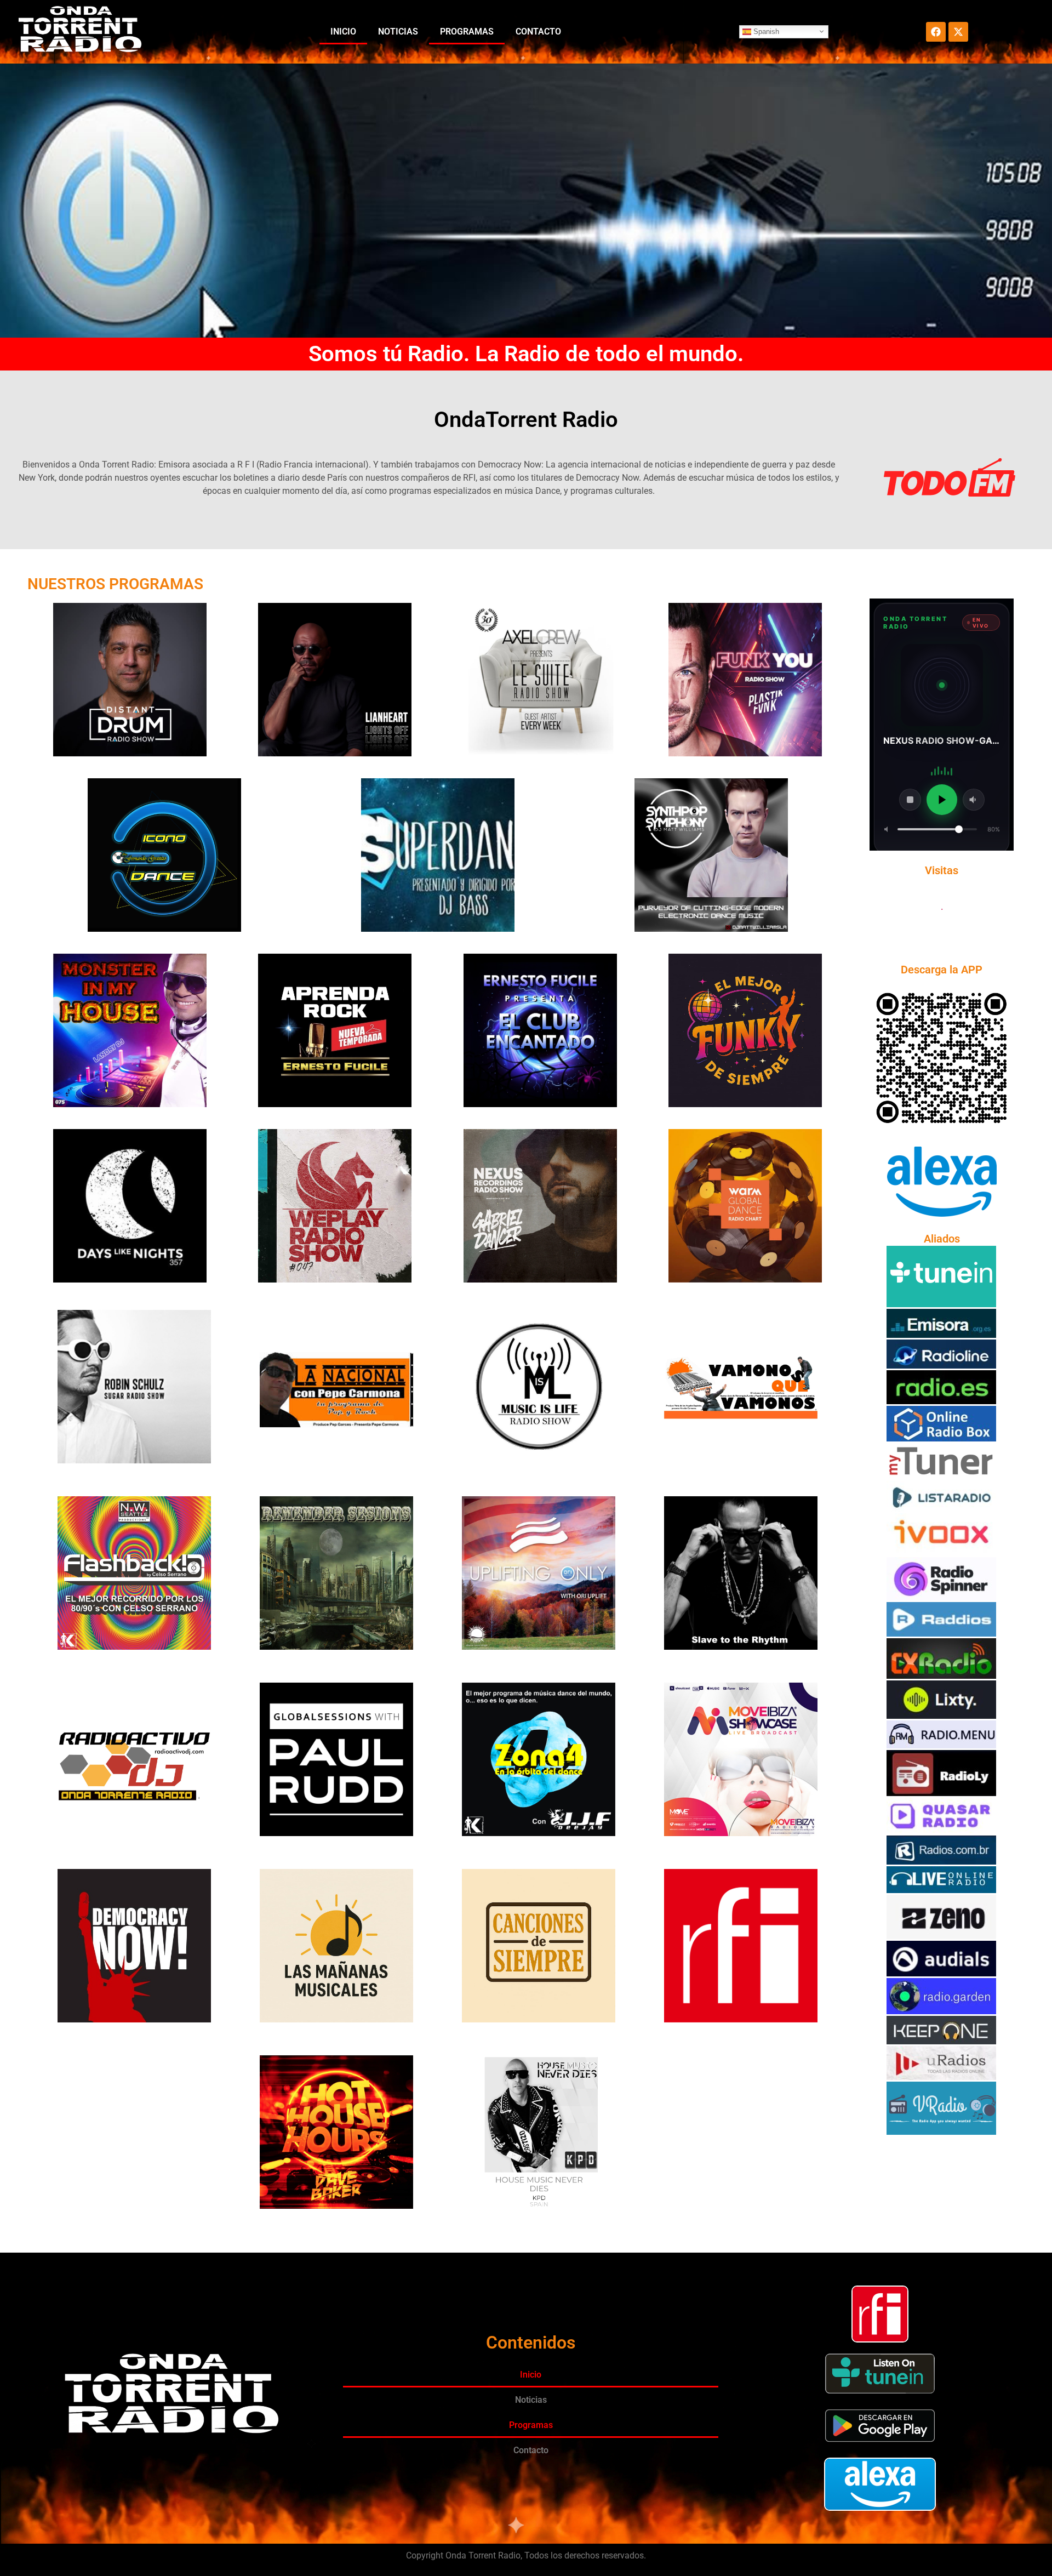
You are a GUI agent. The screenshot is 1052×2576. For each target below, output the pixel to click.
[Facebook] (936, 32)
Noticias (398, 32)
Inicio (343, 32)
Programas (467, 32)
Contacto (538, 32)
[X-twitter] (958, 32)
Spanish (765, 31)
